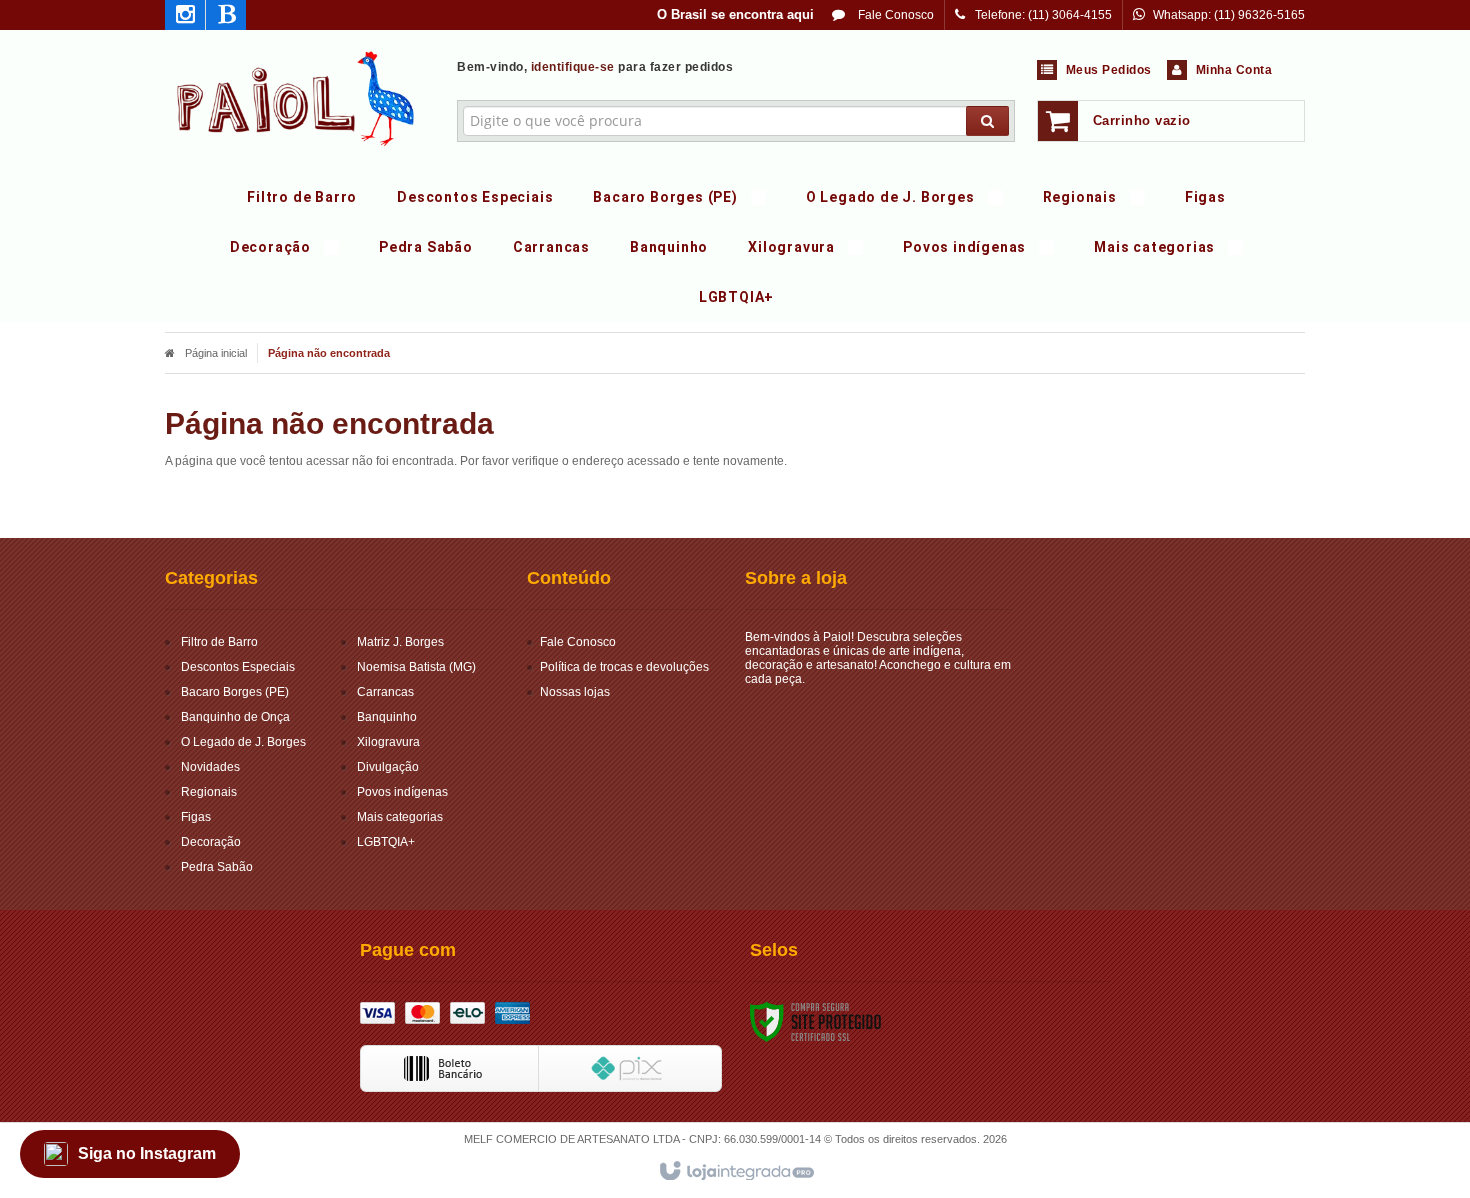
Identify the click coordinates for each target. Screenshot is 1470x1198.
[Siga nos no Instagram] (185, 18)
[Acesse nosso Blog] (226, 18)
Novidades (210, 767)
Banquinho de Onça (235, 717)
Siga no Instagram (147, 1153)
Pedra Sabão (217, 867)
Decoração (211, 842)
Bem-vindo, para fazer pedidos (595, 67)
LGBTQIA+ (386, 842)
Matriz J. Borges (400, 642)
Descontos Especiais (238, 667)
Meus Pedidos (1109, 70)
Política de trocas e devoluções (624, 667)
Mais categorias (400, 817)
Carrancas (385, 692)
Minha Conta (1234, 70)
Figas (196, 817)
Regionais (209, 792)
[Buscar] (987, 121)
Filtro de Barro (219, 642)
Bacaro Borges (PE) (235, 692)
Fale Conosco (894, 15)
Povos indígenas (402, 792)
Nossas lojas (575, 692)
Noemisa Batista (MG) (416, 667)
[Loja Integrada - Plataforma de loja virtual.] (735, 1172)
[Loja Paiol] (296, 96)
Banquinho (387, 717)
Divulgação (388, 767)
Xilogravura (388, 742)
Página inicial (216, 353)
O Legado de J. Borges (243, 742)
